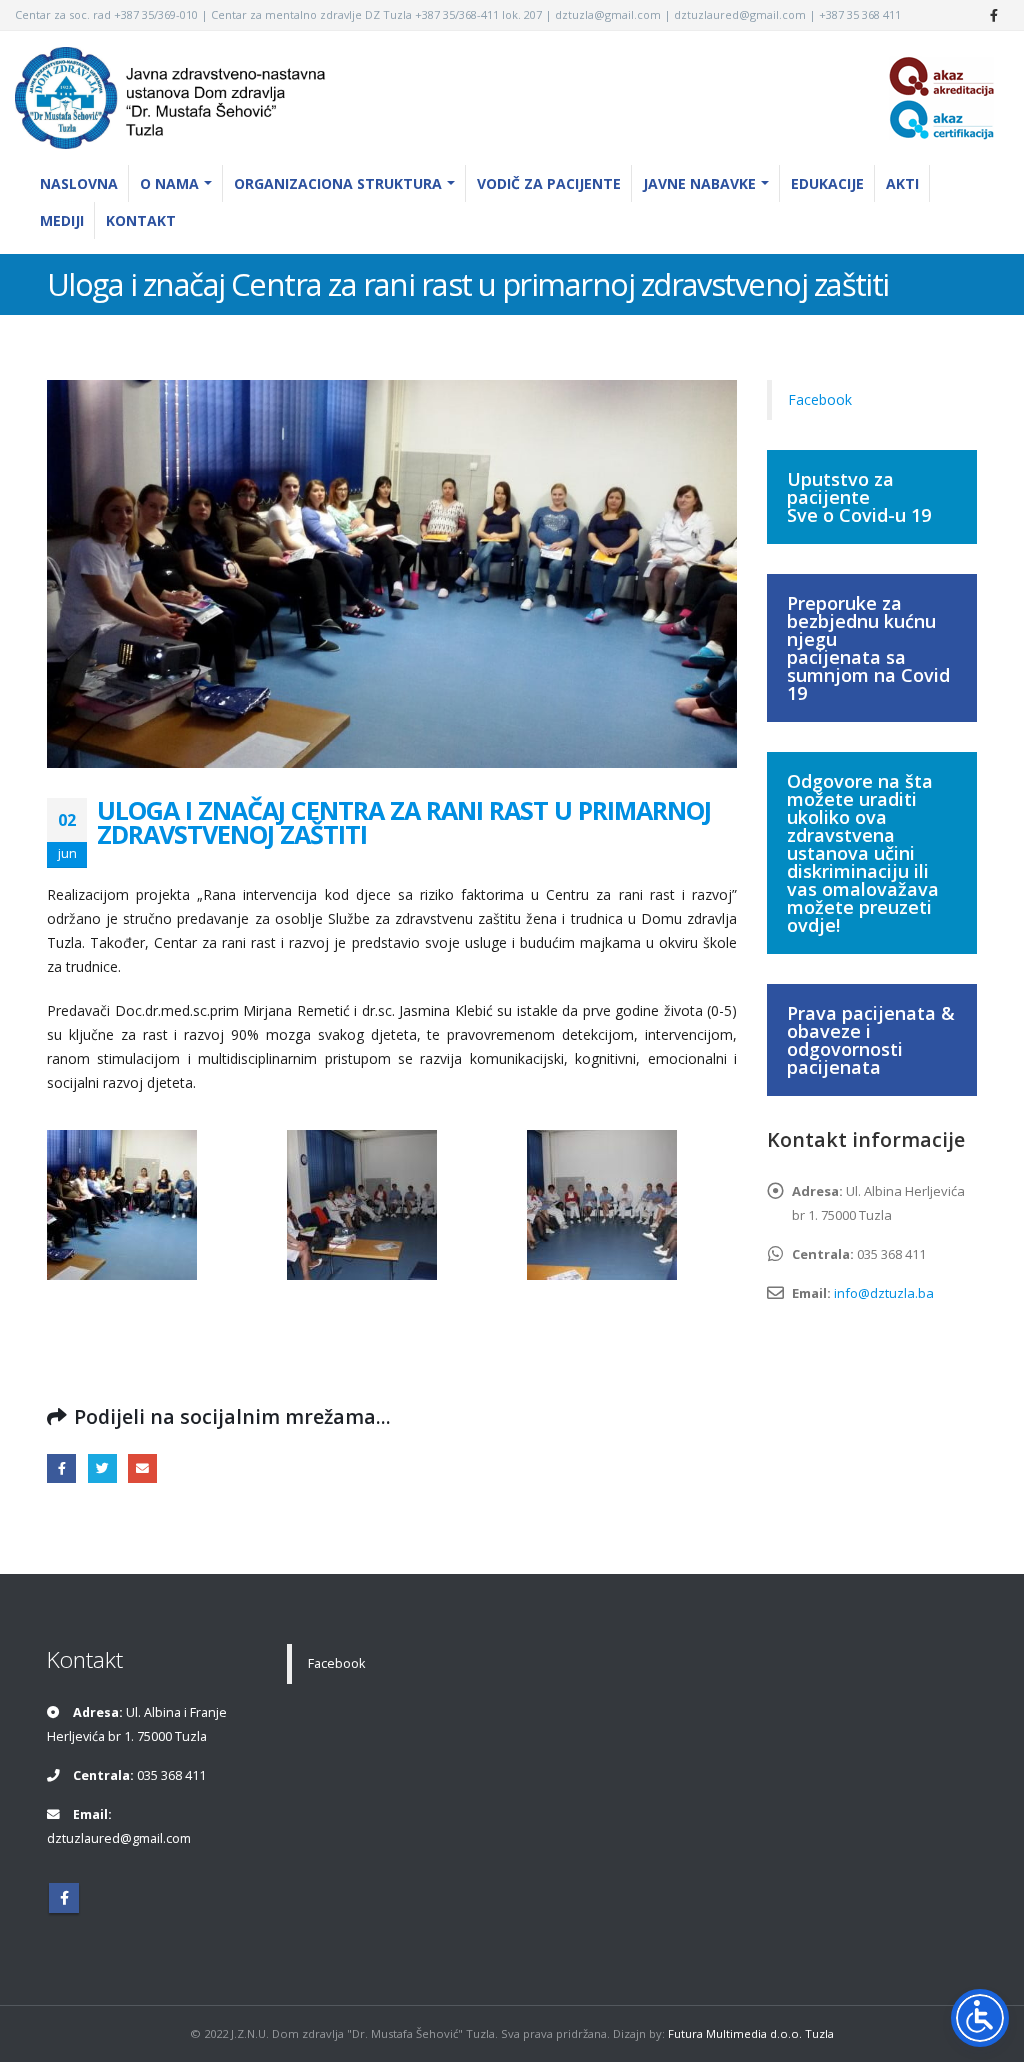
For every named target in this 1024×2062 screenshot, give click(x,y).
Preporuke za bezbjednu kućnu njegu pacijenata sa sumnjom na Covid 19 (868, 648)
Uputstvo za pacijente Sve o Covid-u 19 (859, 497)
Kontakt (141, 220)
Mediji (62, 220)
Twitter (102, 1468)
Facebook (61, 1468)
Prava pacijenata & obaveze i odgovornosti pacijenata (871, 1040)
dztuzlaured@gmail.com (119, 1838)
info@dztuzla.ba (884, 1293)
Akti (902, 183)
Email (142, 1468)
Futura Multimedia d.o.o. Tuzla (751, 2033)
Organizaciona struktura (338, 183)
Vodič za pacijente (549, 183)
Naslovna (79, 183)
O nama (169, 183)
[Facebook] (994, 15)
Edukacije (827, 183)
